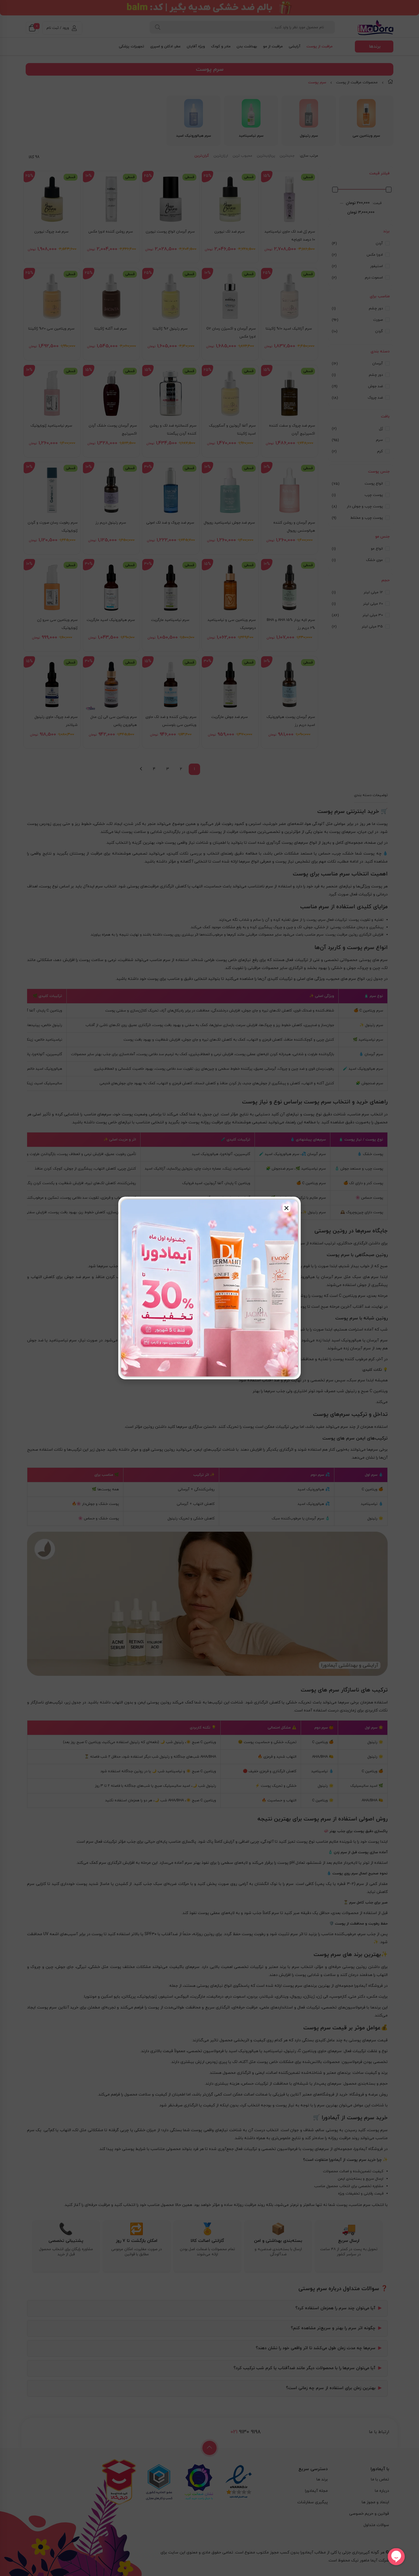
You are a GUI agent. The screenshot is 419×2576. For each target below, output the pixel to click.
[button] (286, 1208)
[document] (209, 1288)
